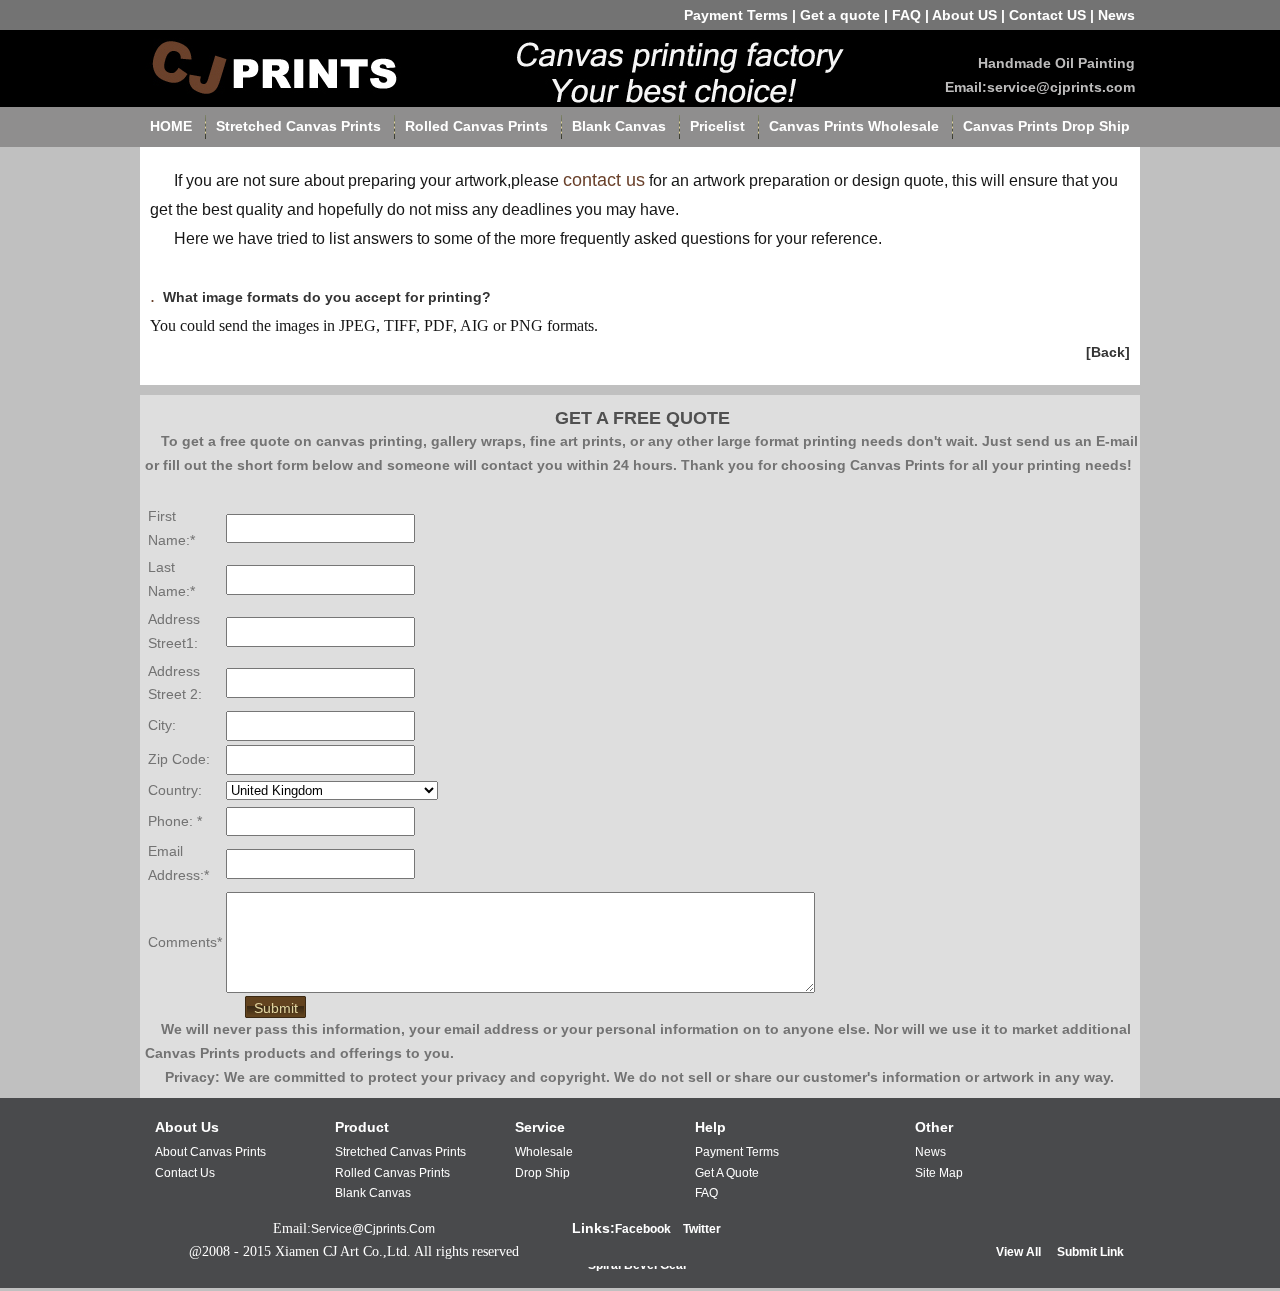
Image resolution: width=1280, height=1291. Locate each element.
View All (1018, 1252)
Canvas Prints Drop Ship (1046, 126)
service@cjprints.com (373, 1229)
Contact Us (185, 1173)
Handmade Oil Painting (1056, 63)
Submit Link (1090, 1252)
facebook (643, 1229)
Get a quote (840, 15)
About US (964, 15)
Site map (939, 1173)
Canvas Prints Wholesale (854, 126)
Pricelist (717, 126)
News (1116, 15)
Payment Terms (736, 15)
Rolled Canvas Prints (476, 126)
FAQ (906, 15)
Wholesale (544, 1152)
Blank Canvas (619, 126)
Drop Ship (542, 1173)
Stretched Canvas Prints (298, 126)
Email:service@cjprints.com (1040, 87)
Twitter (702, 1229)
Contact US (1047, 15)
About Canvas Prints (210, 1152)
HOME (171, 126)
